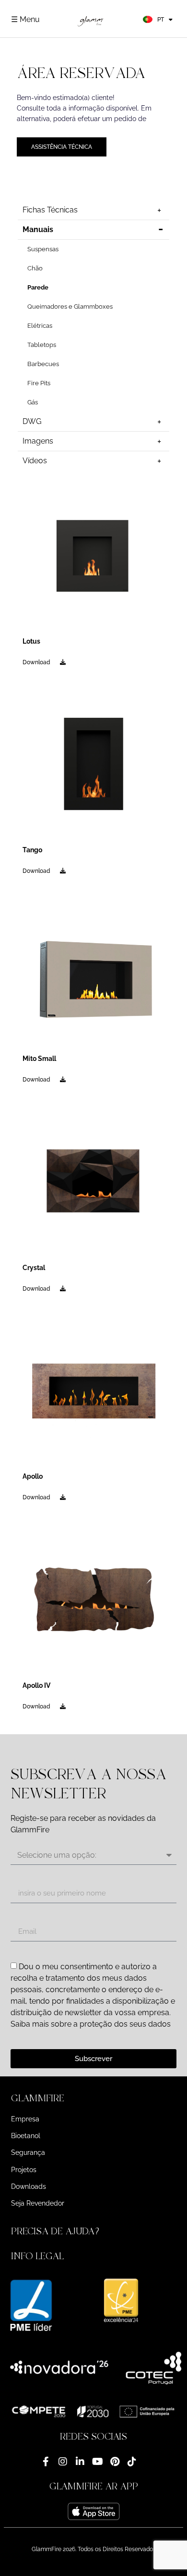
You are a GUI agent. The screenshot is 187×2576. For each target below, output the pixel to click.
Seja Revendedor (38, 2203)
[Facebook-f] (46, 2462)
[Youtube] (97, 2462)
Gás (33, 402)
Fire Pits (39, 383)
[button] (93, 2098)
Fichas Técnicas (50, 210)
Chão (35, 268)
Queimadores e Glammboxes (70, 307)
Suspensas (43, 249)
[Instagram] (63, 2462)
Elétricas (40, 326)
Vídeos (35, 461)
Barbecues (43, 364)
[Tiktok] (132, 2462)
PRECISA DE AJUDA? (57, 2231)
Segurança (28, 2152)
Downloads (29, 2186)
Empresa (25, 2119)
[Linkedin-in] (80, 2462)
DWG (32, 421)
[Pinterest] (115, 2462)
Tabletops (42, 345)
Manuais (38, 229)
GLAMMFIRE (38, 2098)
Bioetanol (26, 2136)
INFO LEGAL (37, 2256)
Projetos (24, 2170)
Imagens (38, 441)
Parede (38, 287)
